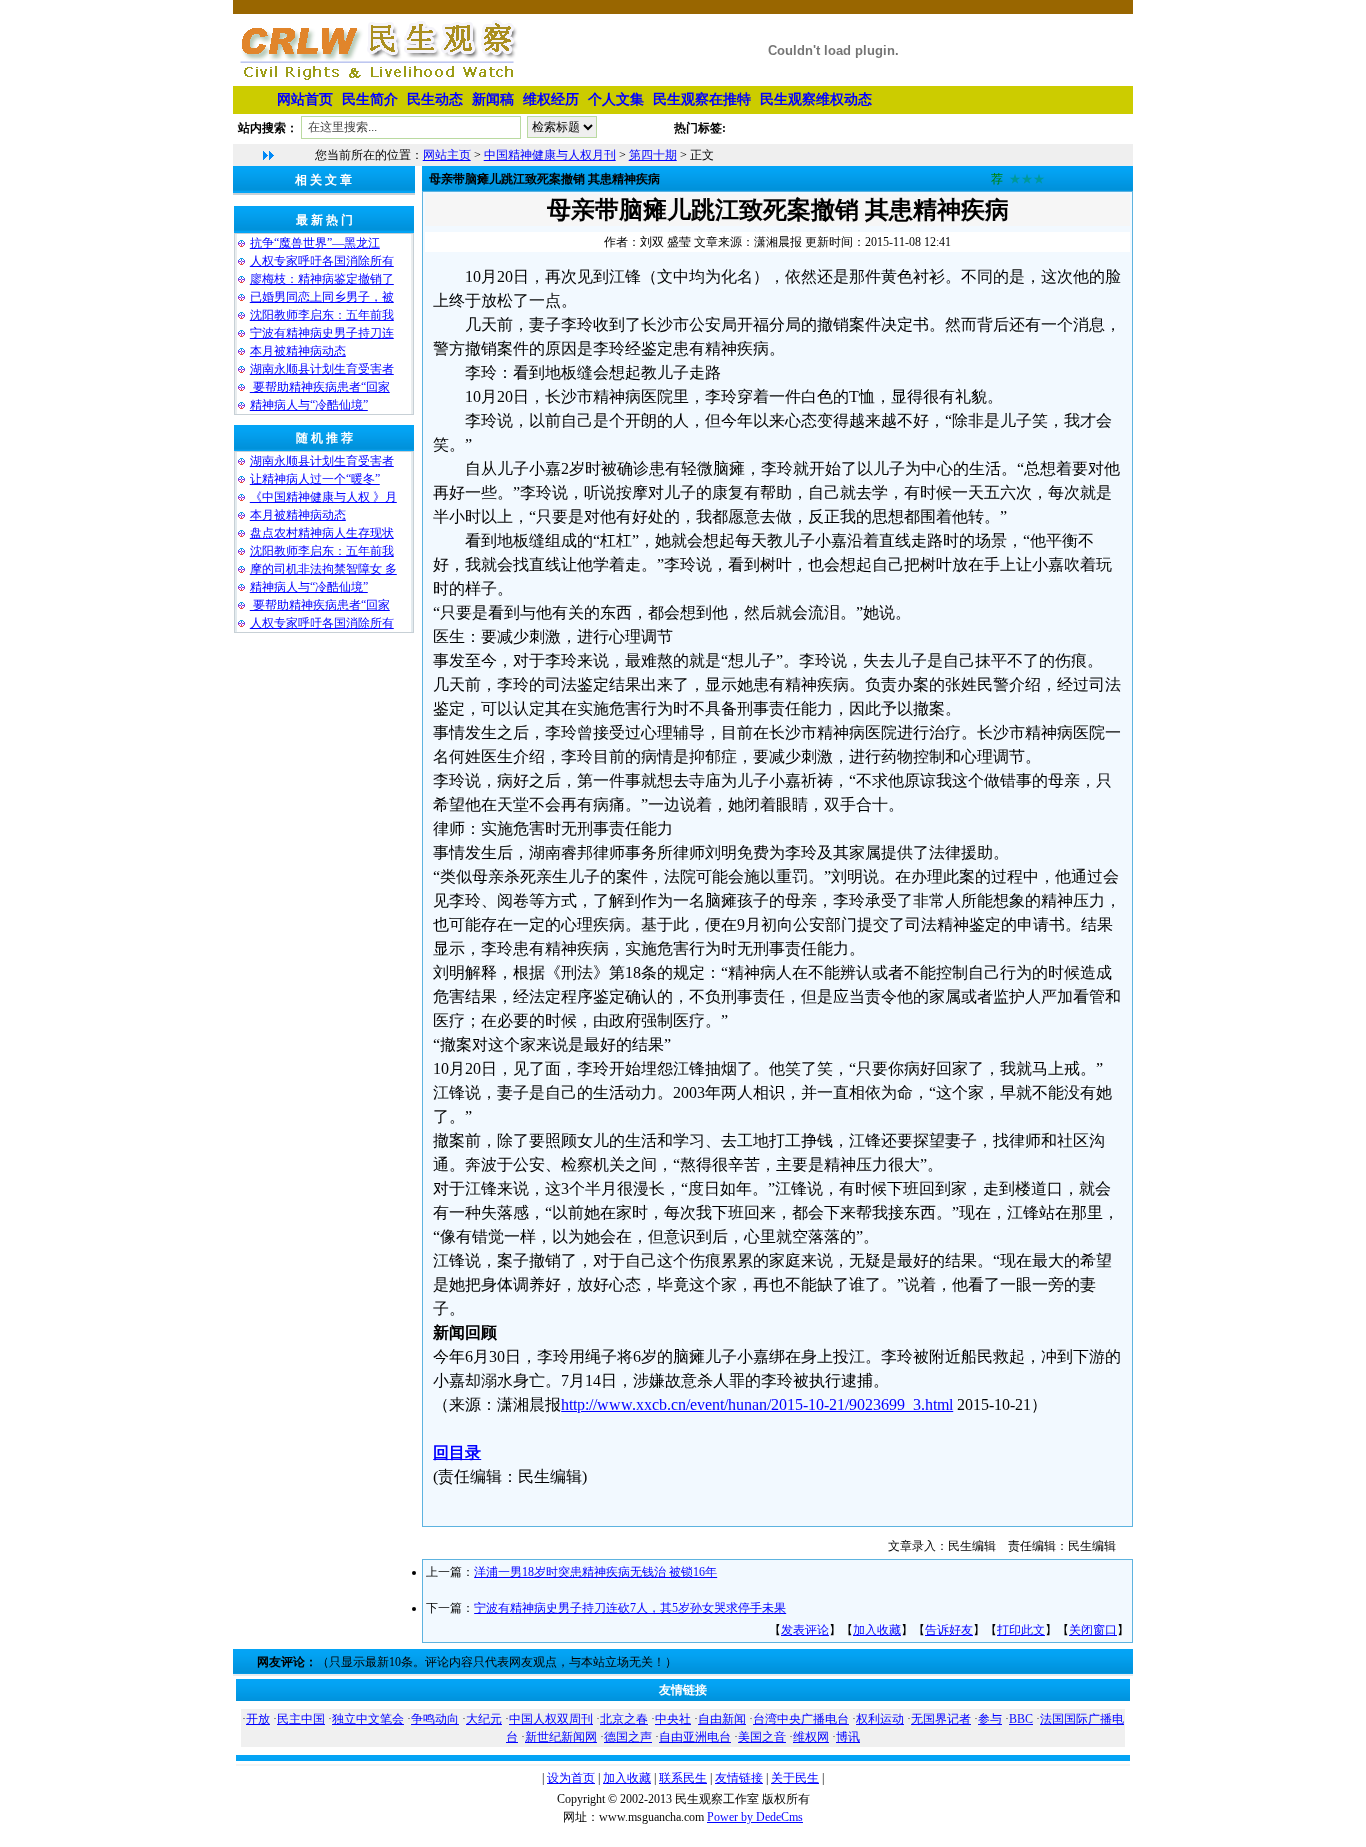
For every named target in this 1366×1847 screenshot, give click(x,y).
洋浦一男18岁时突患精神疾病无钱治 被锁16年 (595, 1572)
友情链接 (739, 1778)
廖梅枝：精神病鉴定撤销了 (322, 279)
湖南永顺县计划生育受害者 (322, 369)
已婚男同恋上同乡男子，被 (322, 297)
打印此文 (1021, 1630)
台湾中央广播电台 (801, 1719)
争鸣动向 (435, 1719)
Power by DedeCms (755, 1817)
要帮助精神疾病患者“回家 (320, 387)
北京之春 (624, 1719)
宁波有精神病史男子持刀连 (322, 333)
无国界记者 (941, 1719)
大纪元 (484, 1719)
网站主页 (447, 155)
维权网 (811, 1737)
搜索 (637, 131)
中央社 (673, 1719)
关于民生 (795, 1778)
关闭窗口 (1093, 1630)
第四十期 (653, 155)
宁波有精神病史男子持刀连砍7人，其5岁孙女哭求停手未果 (630, 1608)
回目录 (457, 1452)
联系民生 (683, 1778)
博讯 (848, 1737)
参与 (990, 1719)
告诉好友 (949, 1630)
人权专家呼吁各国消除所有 (322, 261)
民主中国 (301, 1719)
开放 (258, 1719)
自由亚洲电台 (695, 1737)
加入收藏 (877, 1630)
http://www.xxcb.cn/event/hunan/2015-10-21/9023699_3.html (757, 1404)
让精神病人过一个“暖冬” (315, 479)
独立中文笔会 (368, 1719)
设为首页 (571, 1778)
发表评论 (805, 1630)
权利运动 (880, 1719)
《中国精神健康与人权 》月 (323, 497)
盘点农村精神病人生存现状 (322, 533)
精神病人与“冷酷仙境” (309, 405)
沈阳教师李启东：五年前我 (322, 315)
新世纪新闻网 (561, 1737)
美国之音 (762, 1737)
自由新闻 (722, 1719)
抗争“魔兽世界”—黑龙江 (315, 243)
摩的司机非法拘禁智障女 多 (323, 569)
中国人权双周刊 (551, 1719)
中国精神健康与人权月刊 (550, 155)
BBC (1021, 1719)
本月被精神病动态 (298, 351)
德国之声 (628, 1737)
